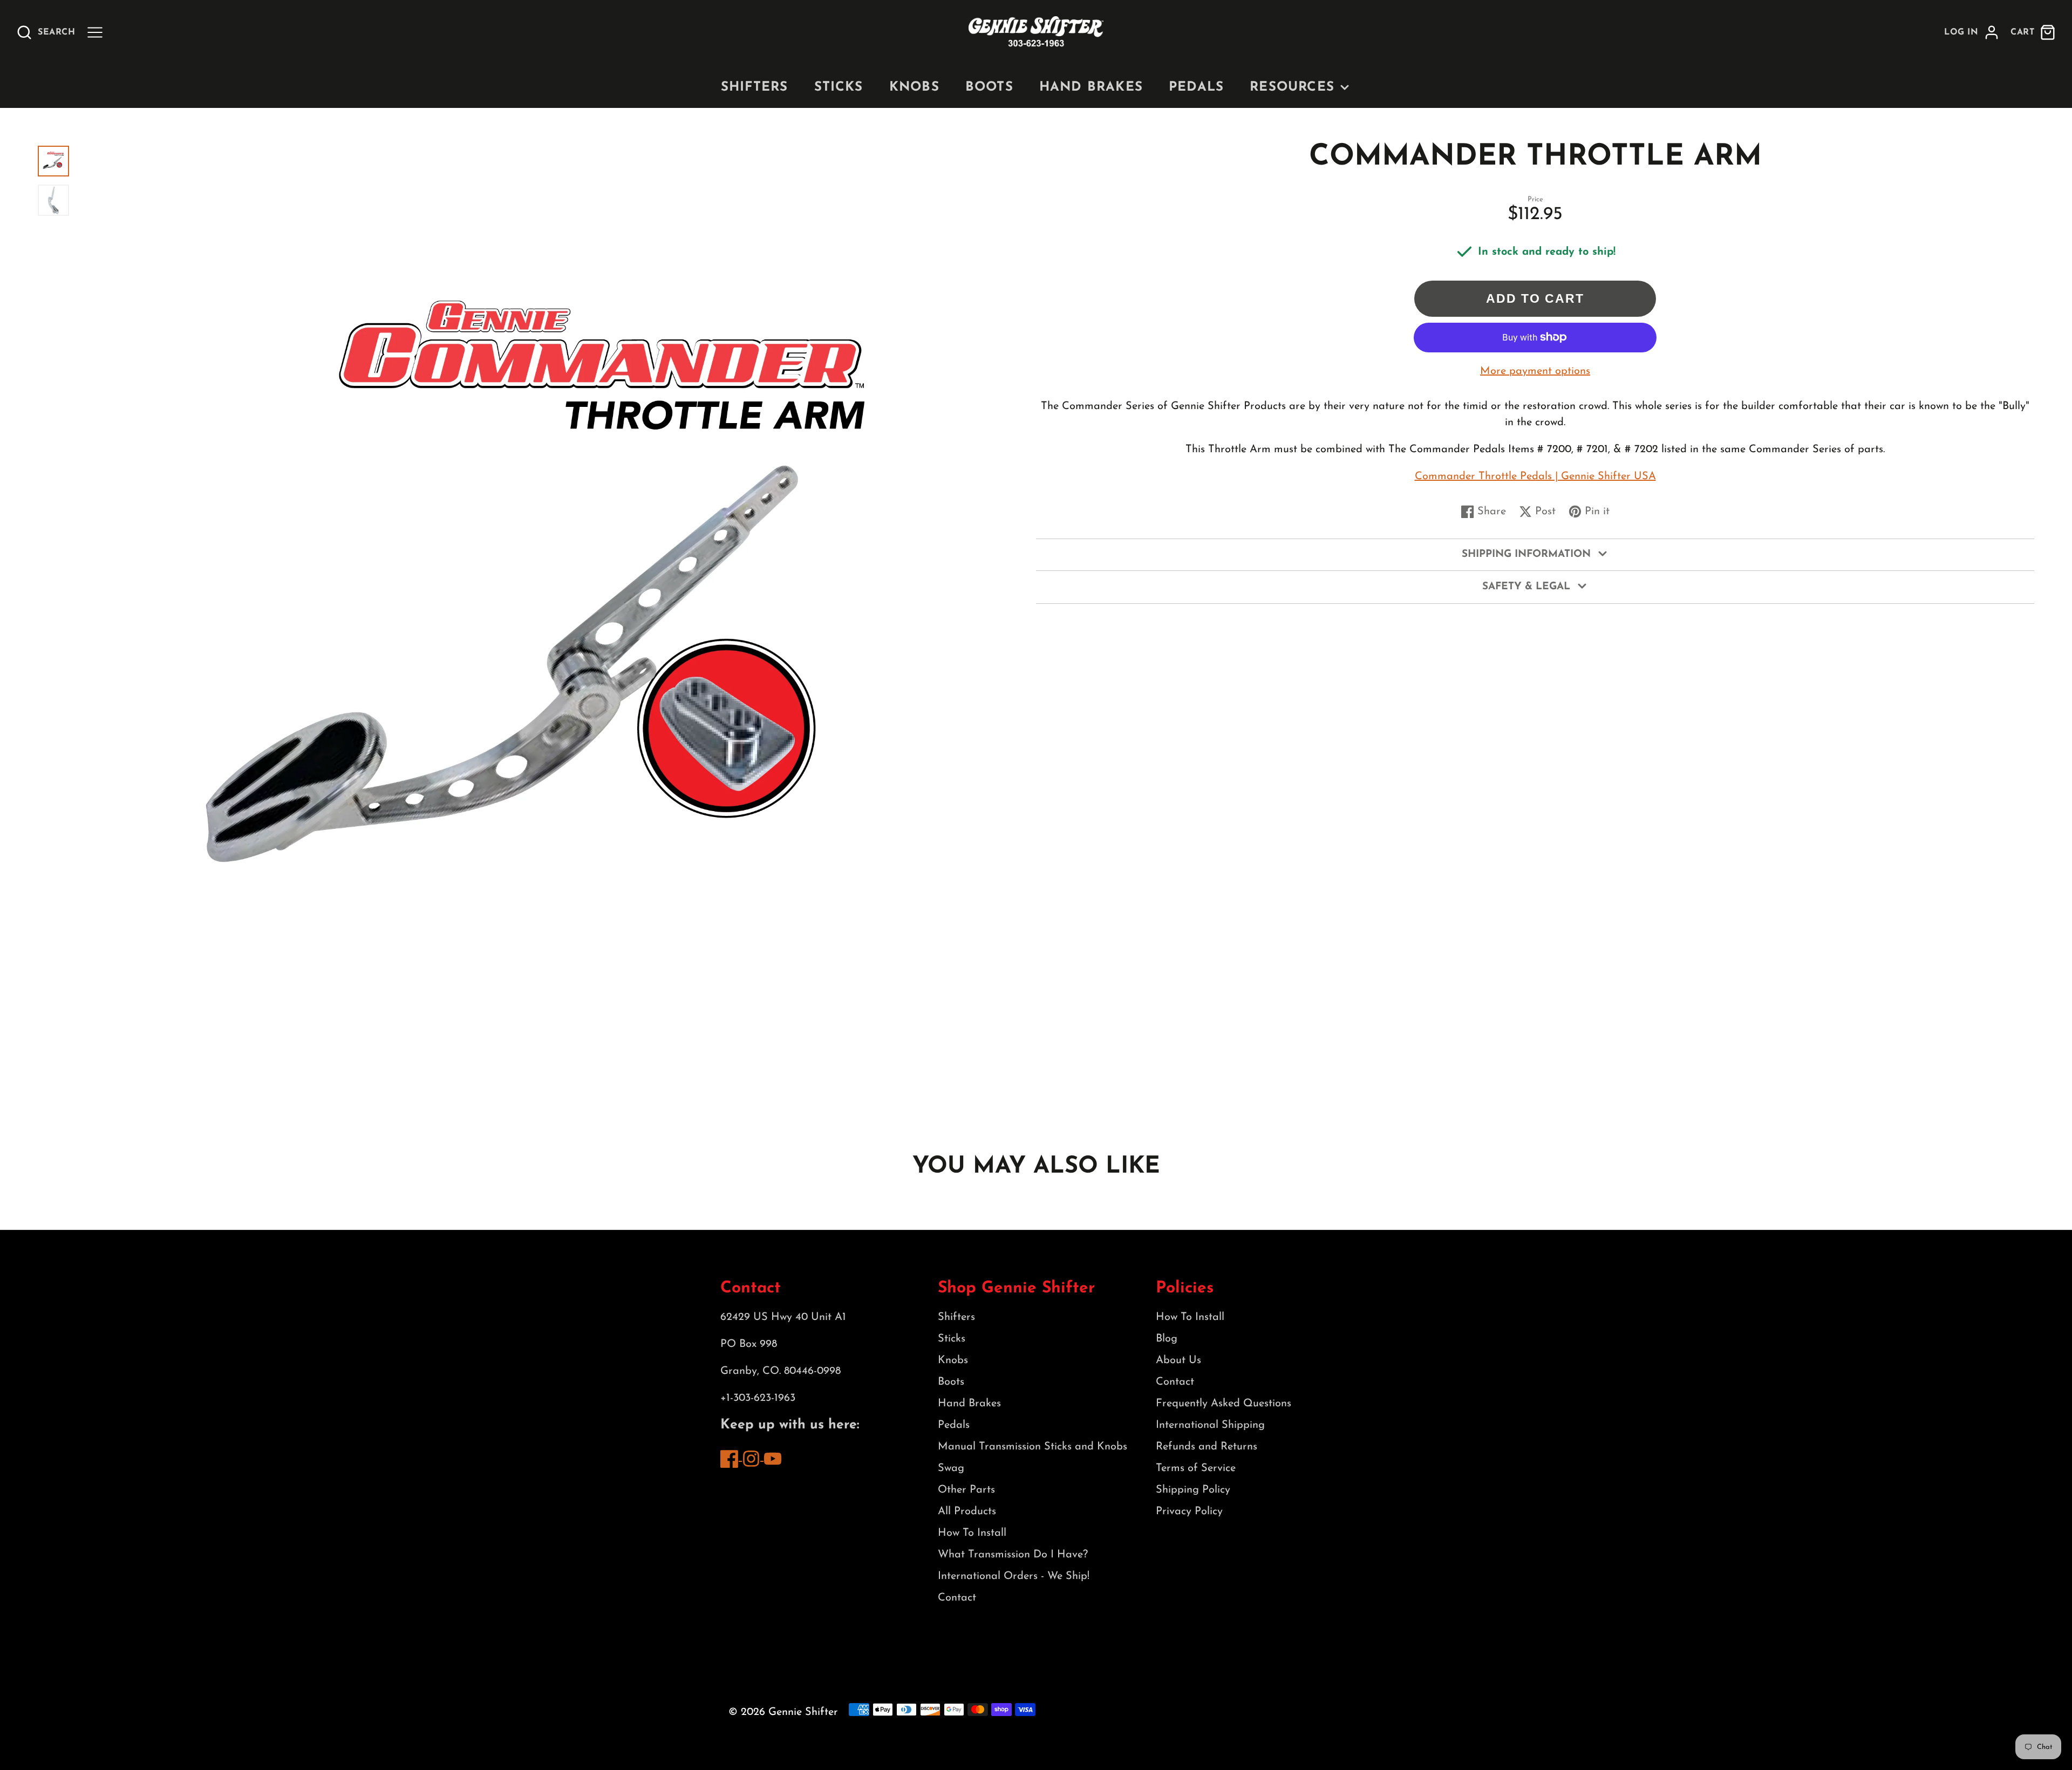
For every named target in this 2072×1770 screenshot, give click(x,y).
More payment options (1535, 371)
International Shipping (1210, 1425)
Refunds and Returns (1207, 1447)
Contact (957, 1598)
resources (1292, 87)
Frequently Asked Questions (1224, 1404)
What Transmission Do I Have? (1013, 1555)
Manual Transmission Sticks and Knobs (1032, 1447)
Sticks (839, 87)
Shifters (755, 87)
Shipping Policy (1193, 1490)
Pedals (1196, 87)
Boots (989, 87)
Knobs (914, 87)
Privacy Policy (1189, 1512)
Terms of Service (1196, 1468)
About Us (1178, 1360)
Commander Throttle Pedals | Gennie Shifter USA (1535, 476)
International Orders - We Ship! (1014, 1576)
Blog (1167, 1339)
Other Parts (966, 1490)
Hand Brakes (1091, 87)
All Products (967, 1512)
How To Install (972, 1533)
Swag (951, 1468)
